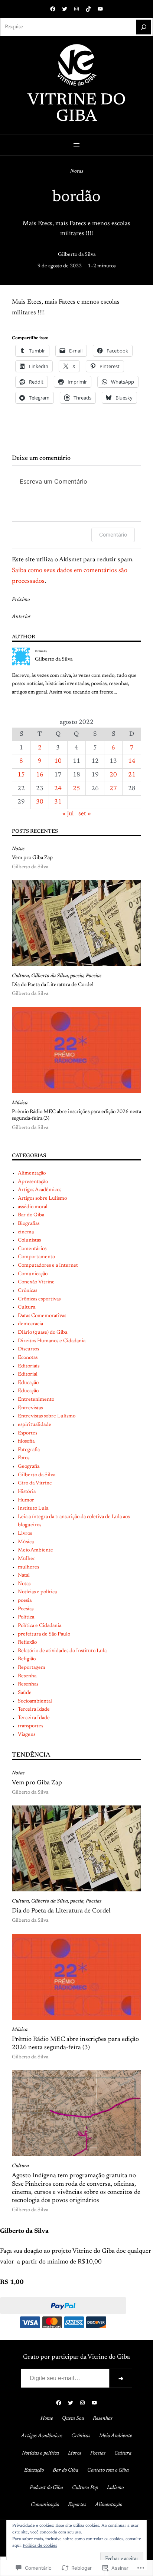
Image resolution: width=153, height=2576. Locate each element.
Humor (26, 1500)
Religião (27, 1659)
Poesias (94, 976)
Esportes (27, 1433)
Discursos (28, 1349)
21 (132, 775)
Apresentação (33, 1182)
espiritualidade (35, 1425)
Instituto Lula (33, 1508)
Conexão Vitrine (36, 1282)
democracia (30, 1324)
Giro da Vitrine (35, 1483)
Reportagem (32, 1668)
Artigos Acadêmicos (40, 1190)
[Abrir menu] (76, 145)
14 (132, 761)
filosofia (26, 1441)
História (27, 1492)
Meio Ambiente (35, 1550)
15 (21, 775)
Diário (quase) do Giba (43, 1333)
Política (26, 1617)
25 (76, 789)
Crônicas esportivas (39, 1299)
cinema (26, 1232)
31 (58, 802)
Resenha (27, 1676)
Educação (28, 1383)
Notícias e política (37, 1592)
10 (58, 761)
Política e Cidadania (40, 1626)
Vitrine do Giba (77, 109)
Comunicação (33, 1274)
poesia (77, 976)
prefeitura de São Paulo (44, 1634)
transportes (30, 1726)
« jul (68, 814)
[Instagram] (76, 9)
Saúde (25, 1693)
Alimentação (32, 1173)
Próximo (21, 600)
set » (85, 814)
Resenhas (28, 1684)
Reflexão (27, 1643)
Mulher (27, 1559)
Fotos (24, 1458)
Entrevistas (30, 1408)
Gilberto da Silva (77, 255)
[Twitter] (65, 9)
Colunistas (29, 1240)
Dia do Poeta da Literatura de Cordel (53, 985)
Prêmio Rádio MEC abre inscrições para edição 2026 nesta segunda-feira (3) (76, 1115)
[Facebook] (53, 9)
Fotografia (29, 1450)
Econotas (28, 1358)
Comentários (32, 1249)
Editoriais (29, 1366)
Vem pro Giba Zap (32, 858)
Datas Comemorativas (42, 1316)
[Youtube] (100, 9)
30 (40, 802)
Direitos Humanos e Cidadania (52, 1341)
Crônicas (27, 1291)
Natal (24, 1576)
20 (113, 775)
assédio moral (33, 1207)
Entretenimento (36, 1400)
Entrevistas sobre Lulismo (47, 1416)
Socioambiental (35, 1701)
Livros (25, 1534)
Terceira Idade (34, 1710)
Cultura (20, 976)
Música (20, 1103)
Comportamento (36, 1257)
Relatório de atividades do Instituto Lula (62, 1651)
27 (113, 789)
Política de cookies (40, 2546)
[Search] (144, 27)
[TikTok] (88, 9)
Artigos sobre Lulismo (42, 1199)
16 (40, 775)
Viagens (27, 1735)
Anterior (21, 617)
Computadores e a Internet (48, 1266)
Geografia (29, 1467)
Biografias (29, 1224)
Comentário (113, 534)
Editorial (28, 1374)
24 (58, 789)
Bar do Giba (31, 1215)
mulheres (28, 1567)
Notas (77, 171)
